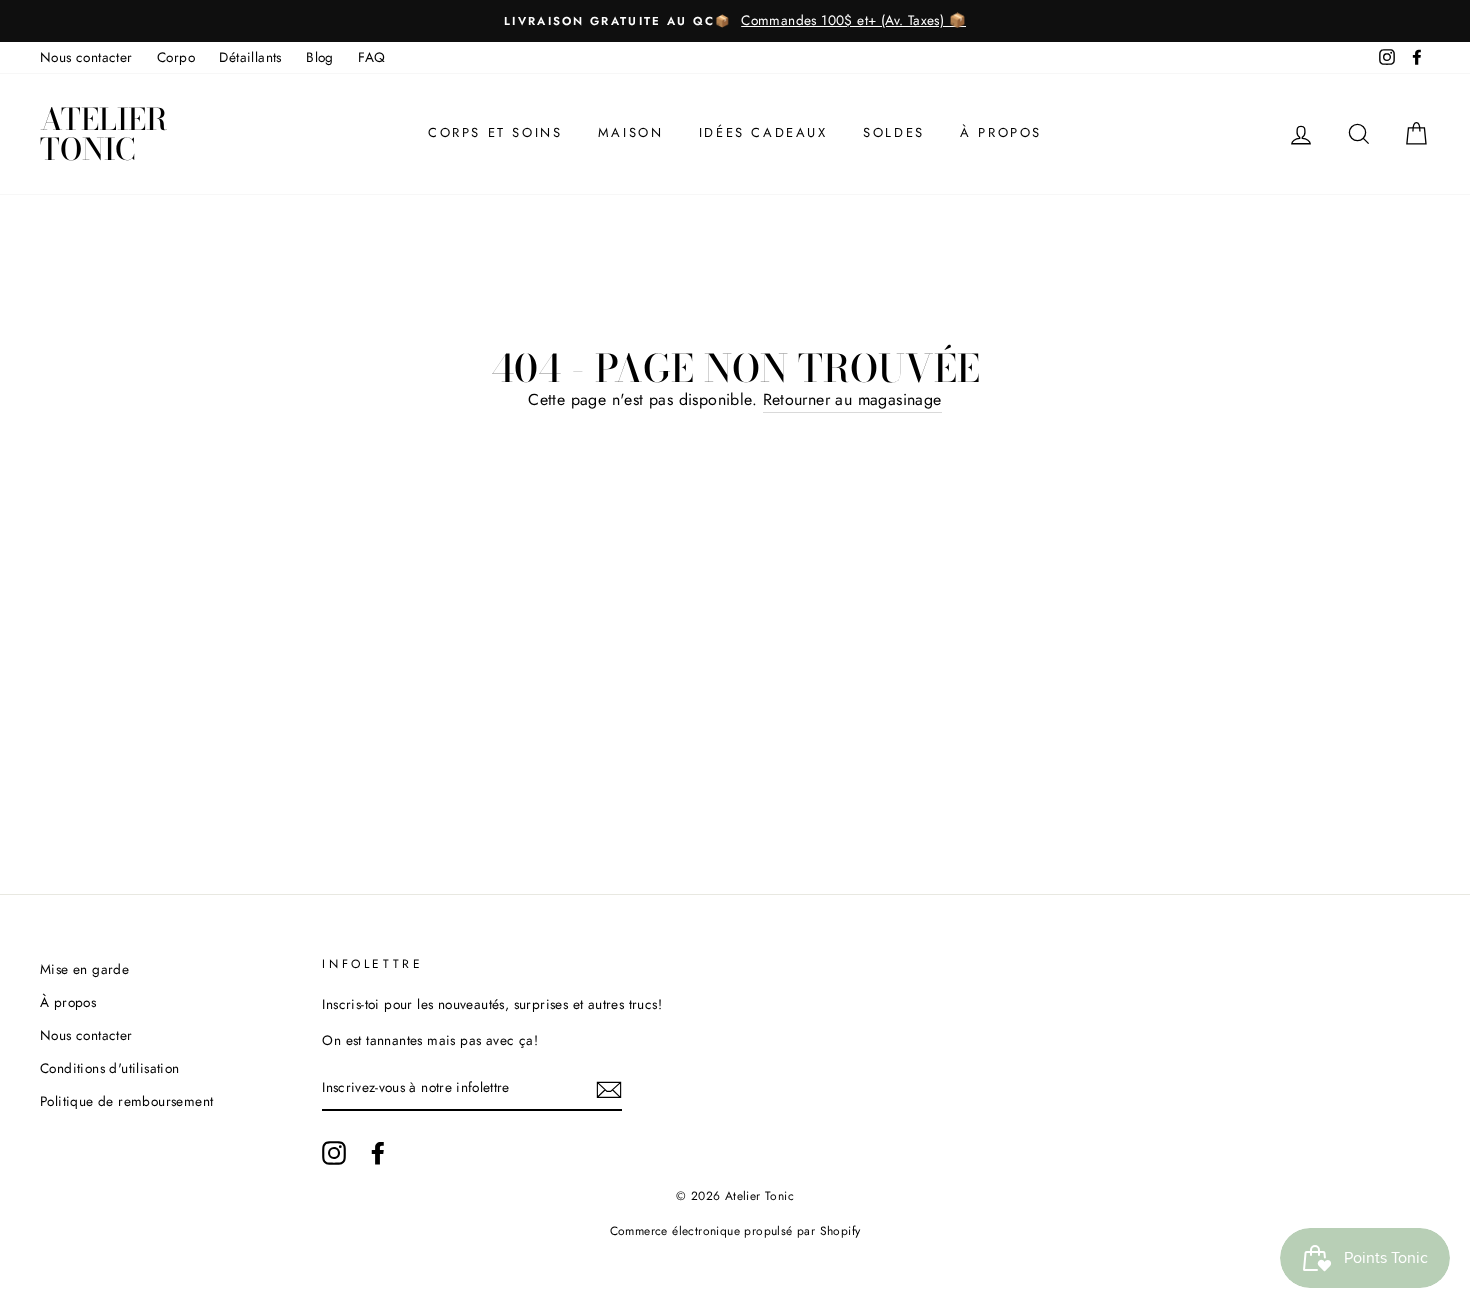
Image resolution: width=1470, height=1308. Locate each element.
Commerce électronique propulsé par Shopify (735, 1231)
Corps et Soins (495, 132)
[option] (735, 21)
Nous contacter (86, 57)
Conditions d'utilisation (110, 1068)
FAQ (371, 57)
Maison (631, 132)
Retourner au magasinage (852, 399)
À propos (1001, 132)
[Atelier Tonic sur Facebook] (378, 1153)
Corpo (176, 57)
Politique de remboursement (126, 1101)
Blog (320, 57)
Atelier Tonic (103, 134)
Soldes (894, 132)
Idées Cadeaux (763, 132)
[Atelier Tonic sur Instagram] (334, 1153)
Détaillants (250, 57)
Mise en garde (84, 969)
